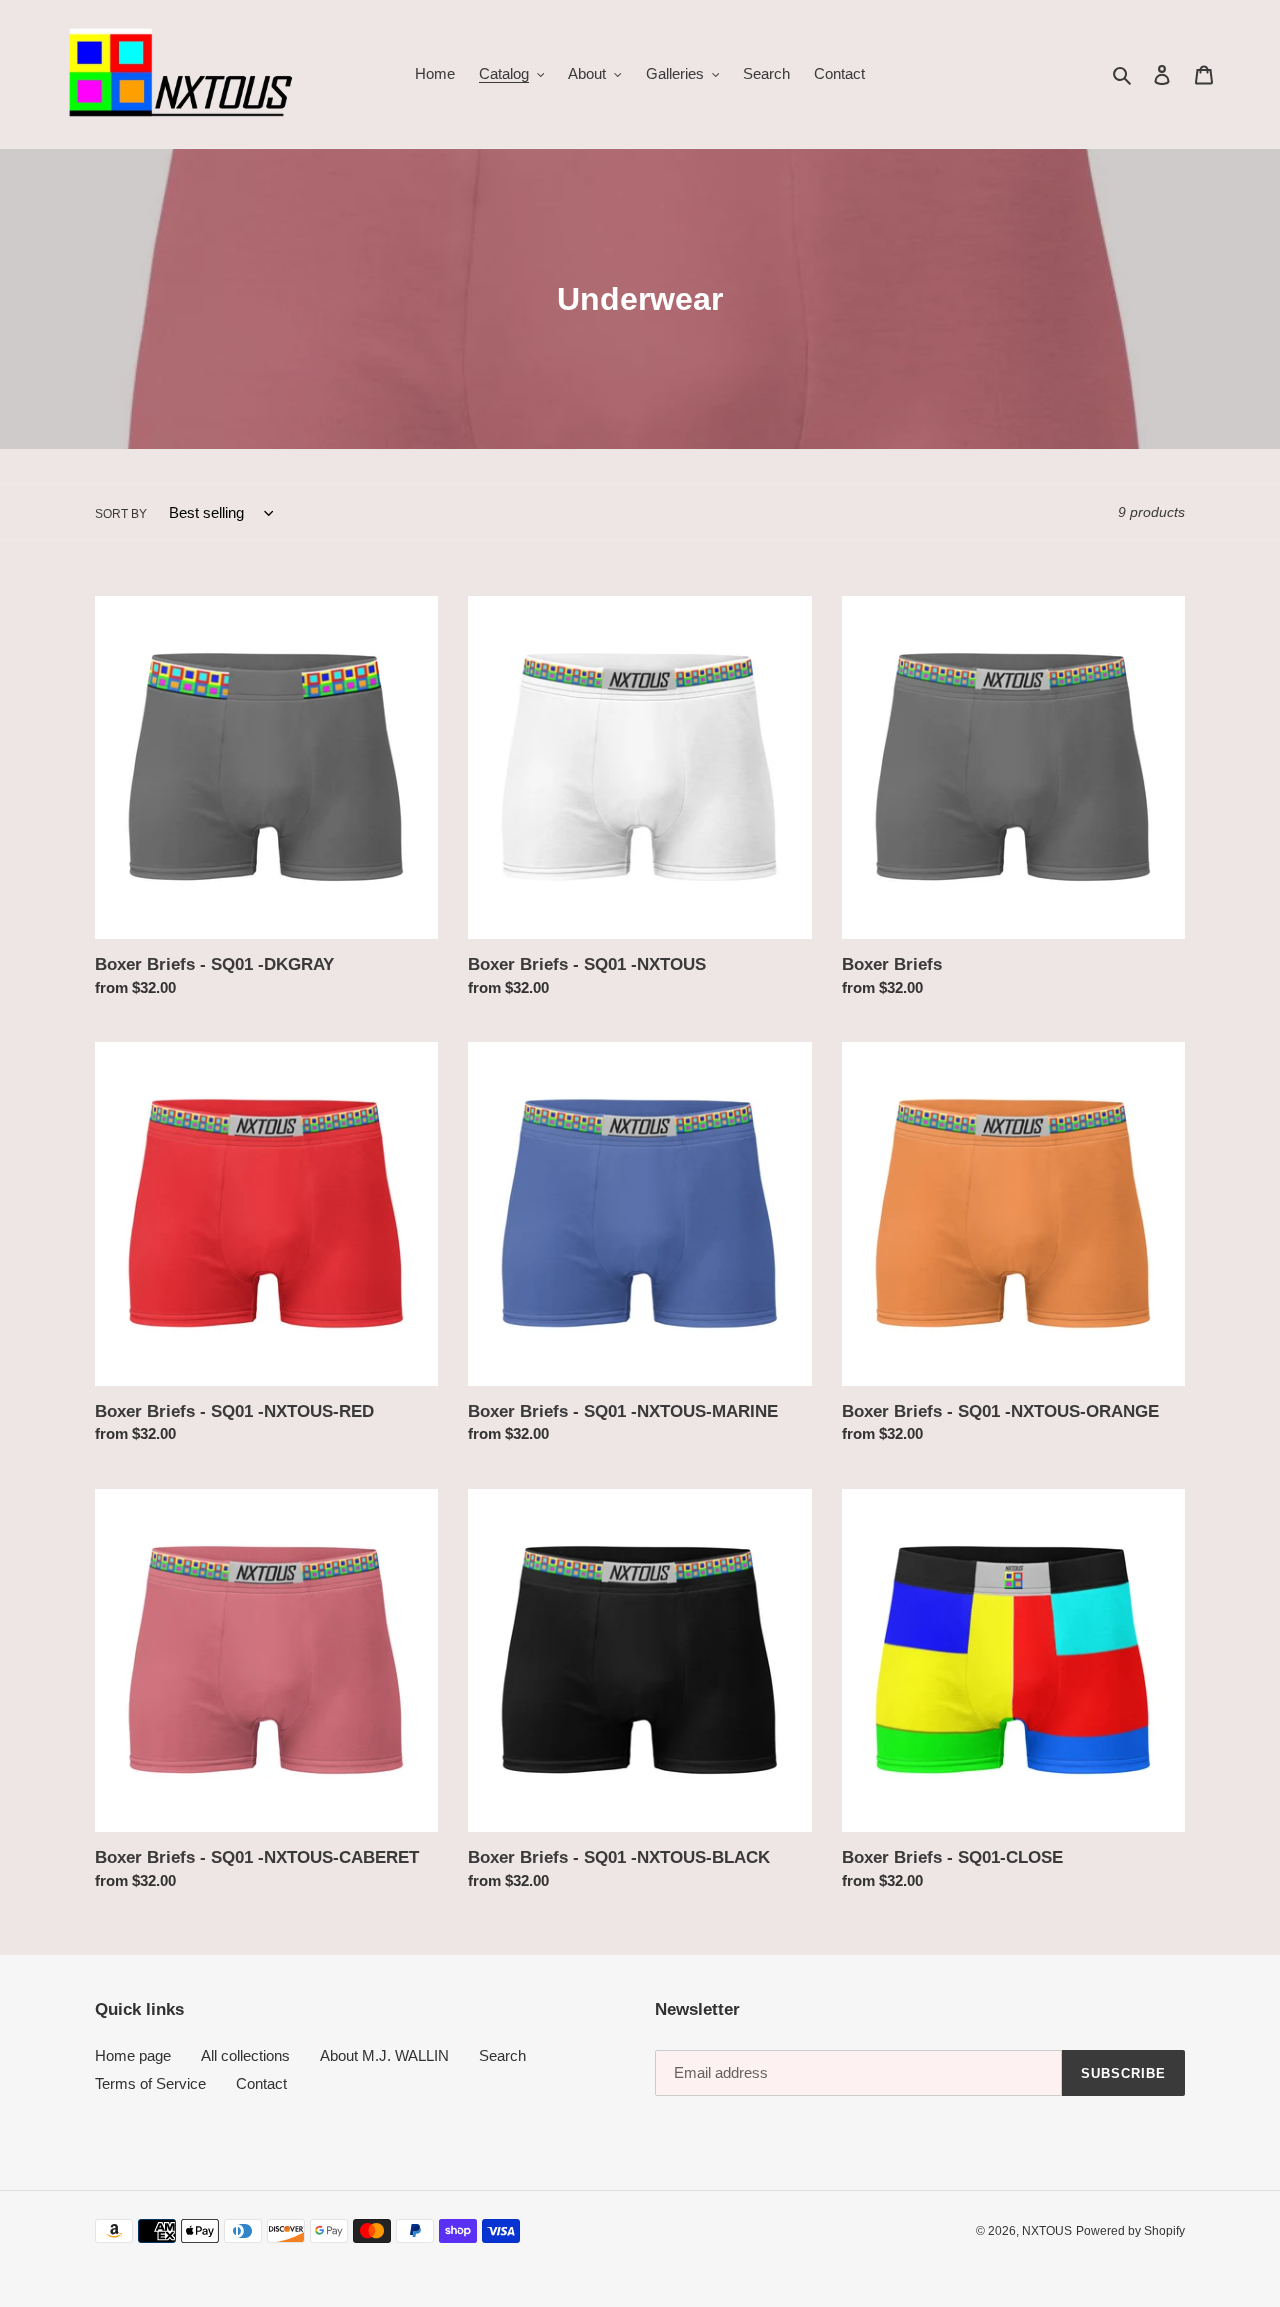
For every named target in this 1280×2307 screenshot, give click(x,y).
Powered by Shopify (1130, 2231)
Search (502, 2055)
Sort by (121, 514)
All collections (245, 2055)
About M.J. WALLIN (384, 2055)
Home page (133, 2055)
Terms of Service (150, 2083)
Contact (261, 2083)
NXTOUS (1047, 2231)
